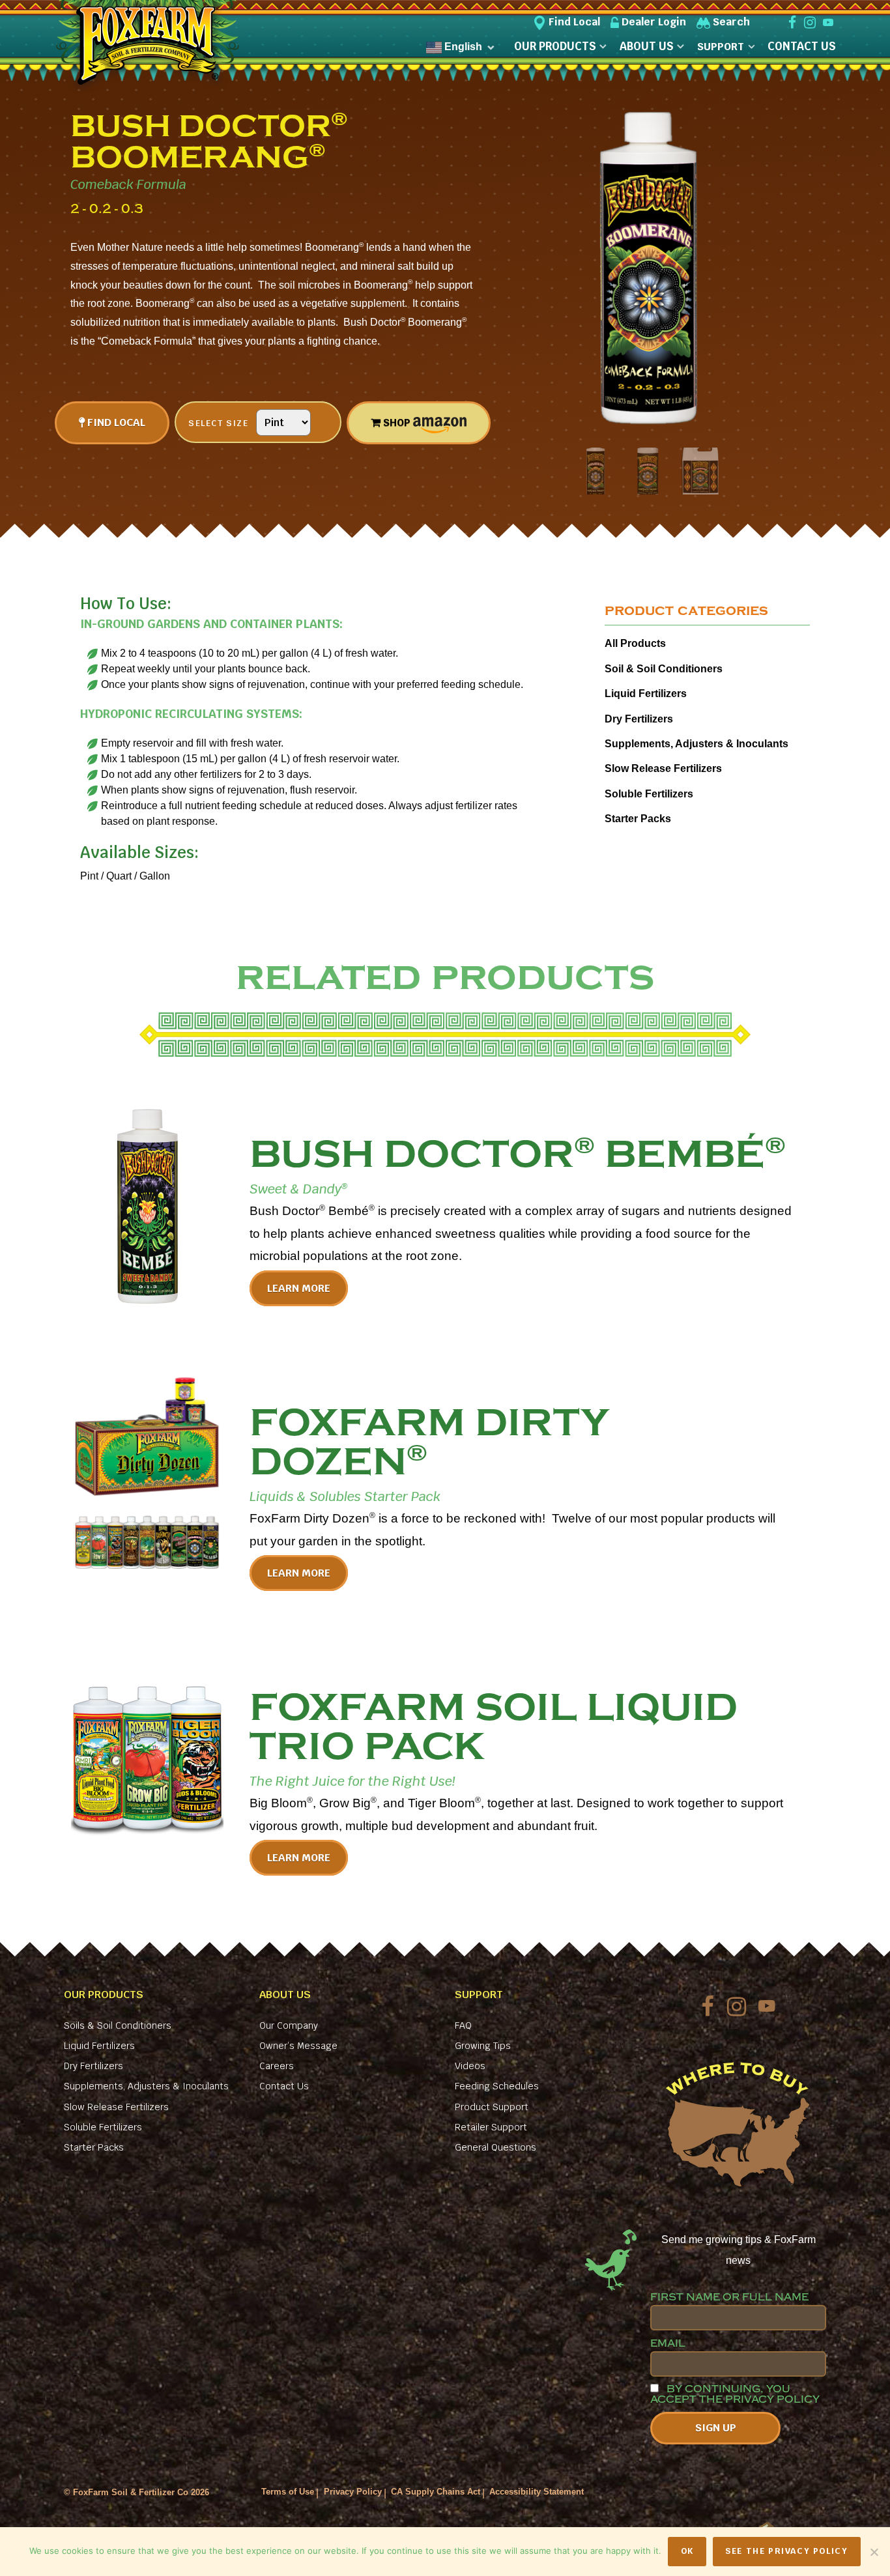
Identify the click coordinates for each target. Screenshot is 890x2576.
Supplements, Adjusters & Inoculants (696, 744)
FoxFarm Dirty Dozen (429, 1442)
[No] (874, 2552)
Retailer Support (491, 2127)
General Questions (495, 2147)
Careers (277, 2066)
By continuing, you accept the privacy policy (735, 2394)
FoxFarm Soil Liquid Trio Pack (494, 1727)
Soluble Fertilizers (649, 794)
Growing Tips (483, 2046)
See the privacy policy (786, 2551)
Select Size (219, 423)
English (462, 47)
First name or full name (729, 2297)
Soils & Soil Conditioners (118, 2025)
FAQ (463, 2025)
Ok (687, 2551)
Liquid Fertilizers (646, 694)
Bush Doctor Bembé (518, 1154)
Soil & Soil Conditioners (664, 669)
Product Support (492, 2107)
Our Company (289, 2025)
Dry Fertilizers (639, 719)
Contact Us (284, 2086)
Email (668, 2343)
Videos (470, 2066)
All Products (635, 643)
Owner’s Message (298, 2046)
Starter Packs (638, 819)
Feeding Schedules (497, 2086)
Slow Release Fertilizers (663, 768)
